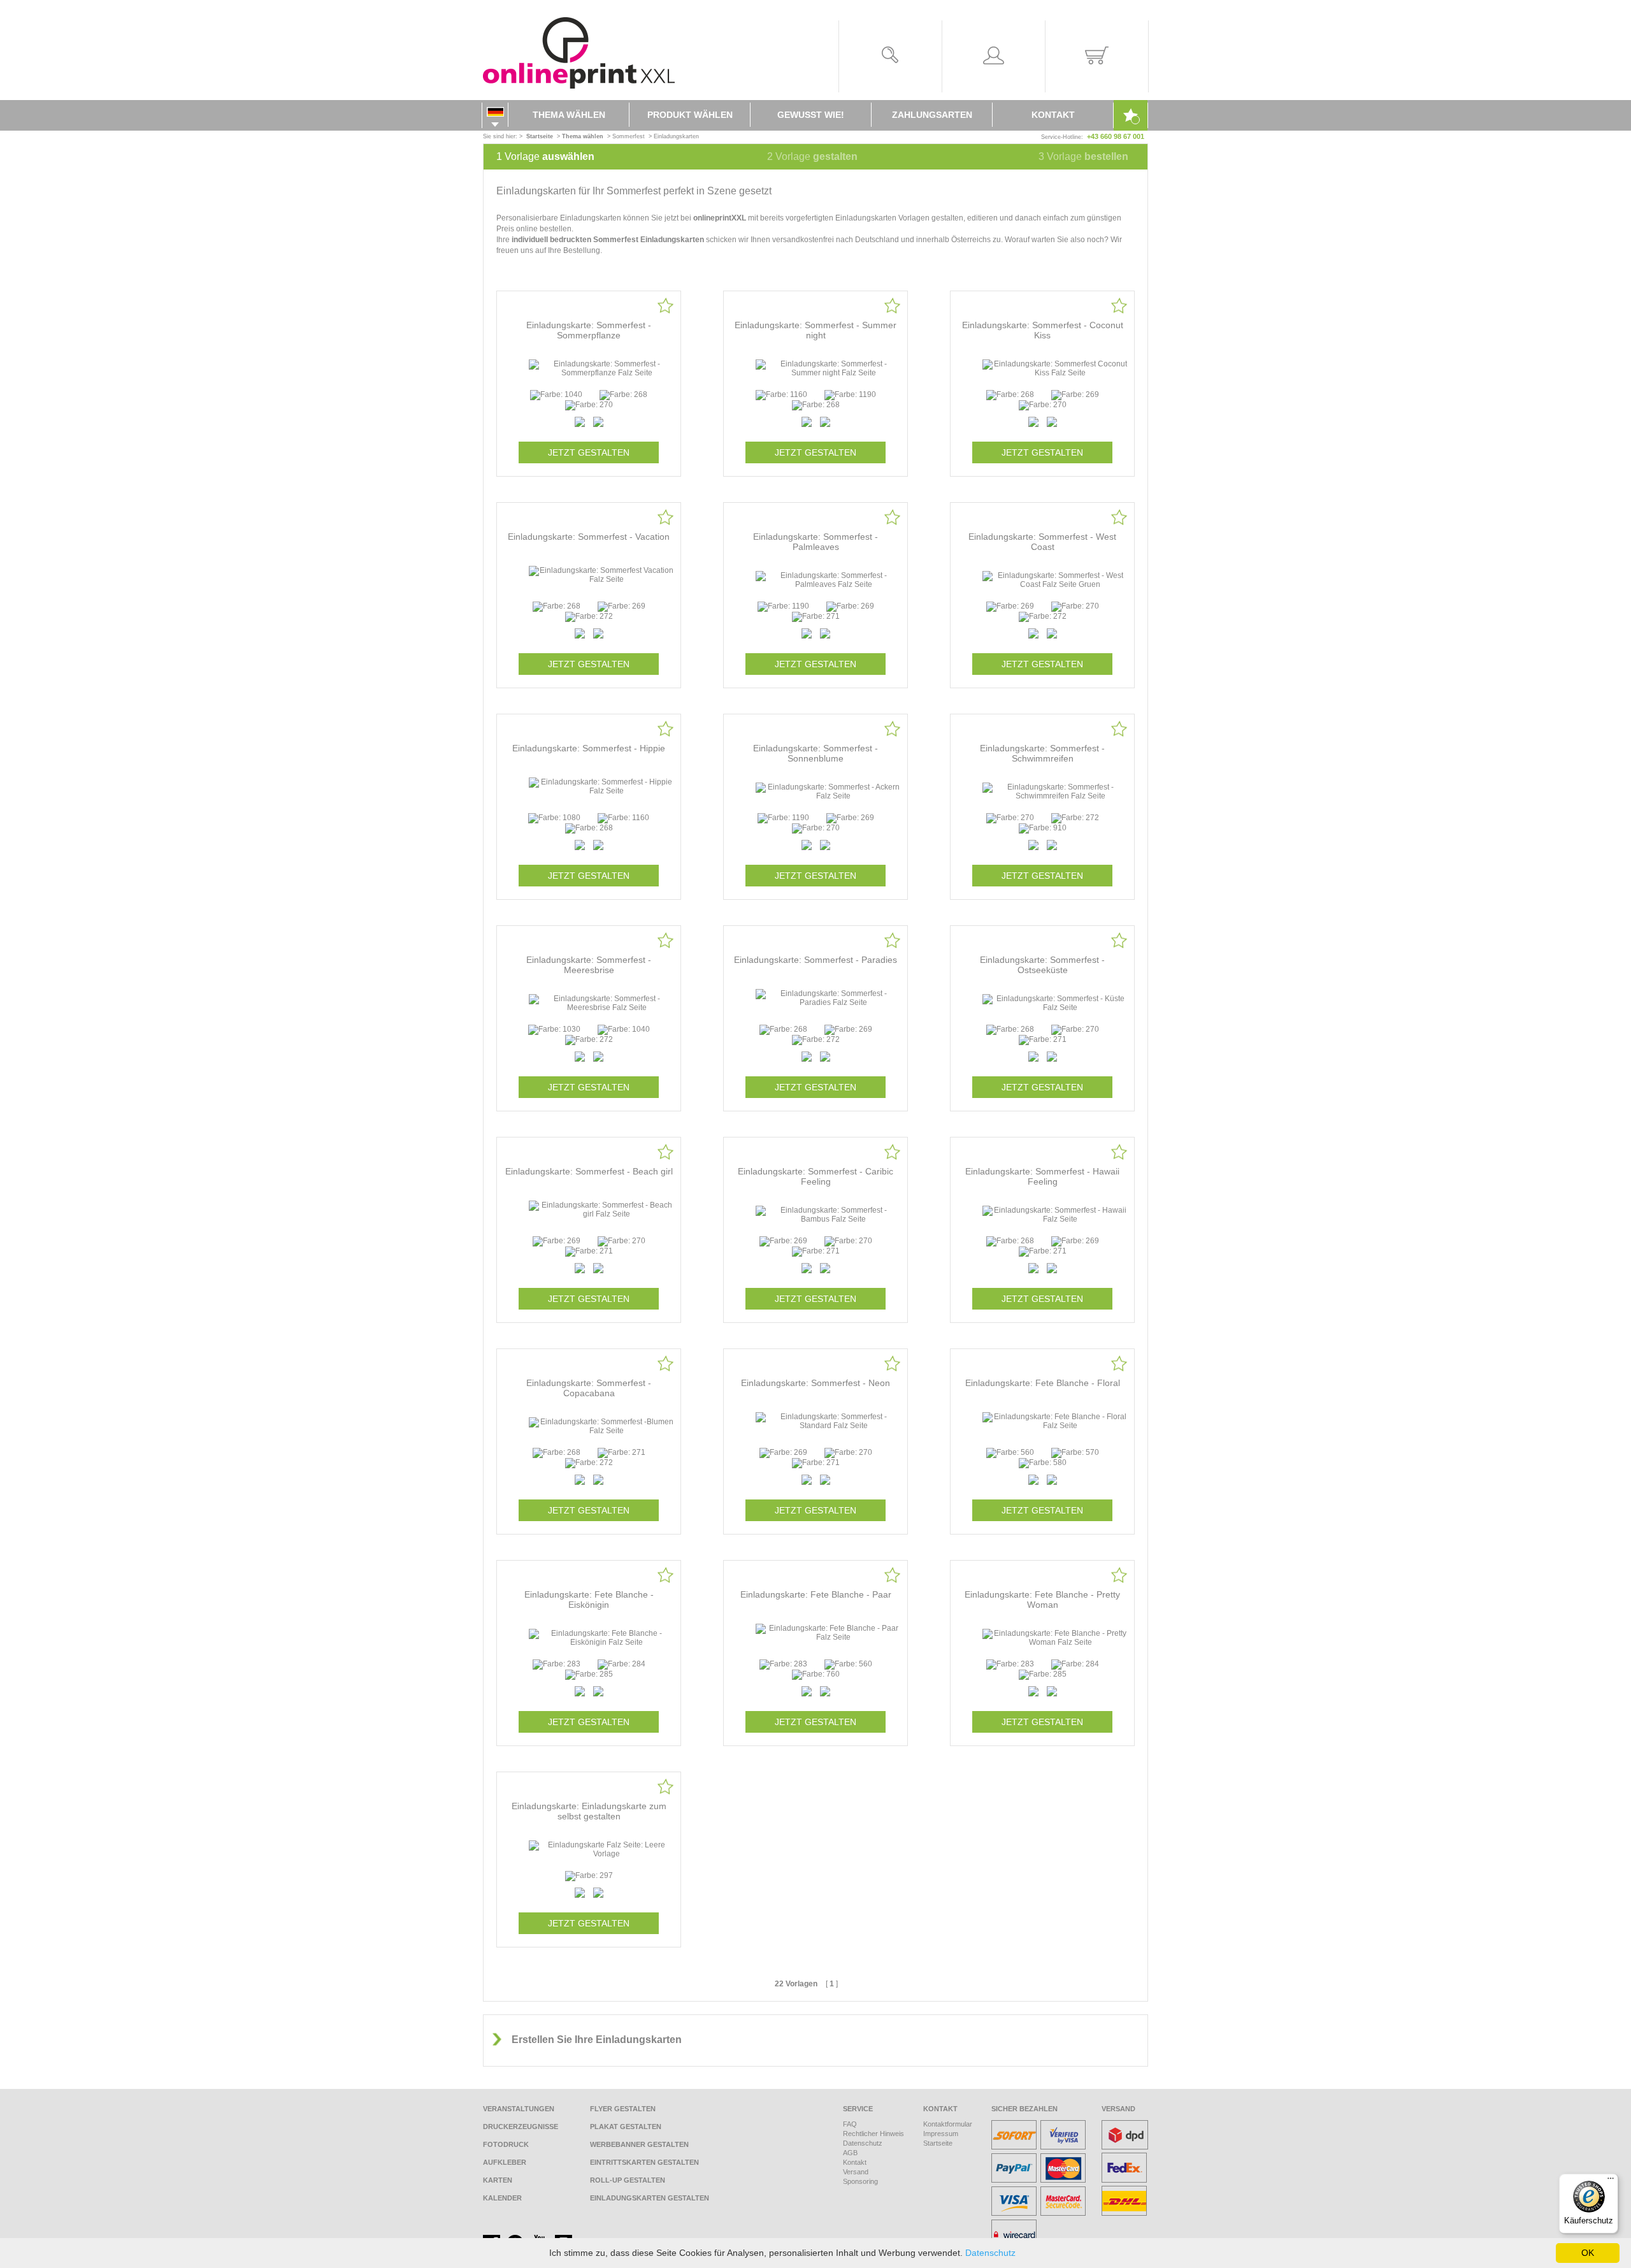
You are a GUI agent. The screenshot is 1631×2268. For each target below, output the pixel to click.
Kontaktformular (948, 2124)
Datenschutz (863, 2143)
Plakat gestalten (626, 2127)
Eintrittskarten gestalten (644, 2162)
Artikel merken (665, 306)
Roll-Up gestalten (628, 2180)
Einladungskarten (676, 136)
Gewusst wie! (811, 115)
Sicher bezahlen (1024, 2109)
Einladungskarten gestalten (650, 2198)
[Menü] (1611, 2181)
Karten (498, 2180)
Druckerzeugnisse (521, 2127)
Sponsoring (860, 2181)
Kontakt (1053, 115)
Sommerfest (629, 136)
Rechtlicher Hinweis (873, 2134)
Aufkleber (505, 2162)
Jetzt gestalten (589, 452)
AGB (850, 2153)
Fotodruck (506, 2144)
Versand (856, 2172)
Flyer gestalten (623, 2109)
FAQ (850, 2124)
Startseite (938, 2143)
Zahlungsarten (932, 115)
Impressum (941, 2134)
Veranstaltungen (519, 2109)
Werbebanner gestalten (639, 2144)
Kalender (502, 2198)
